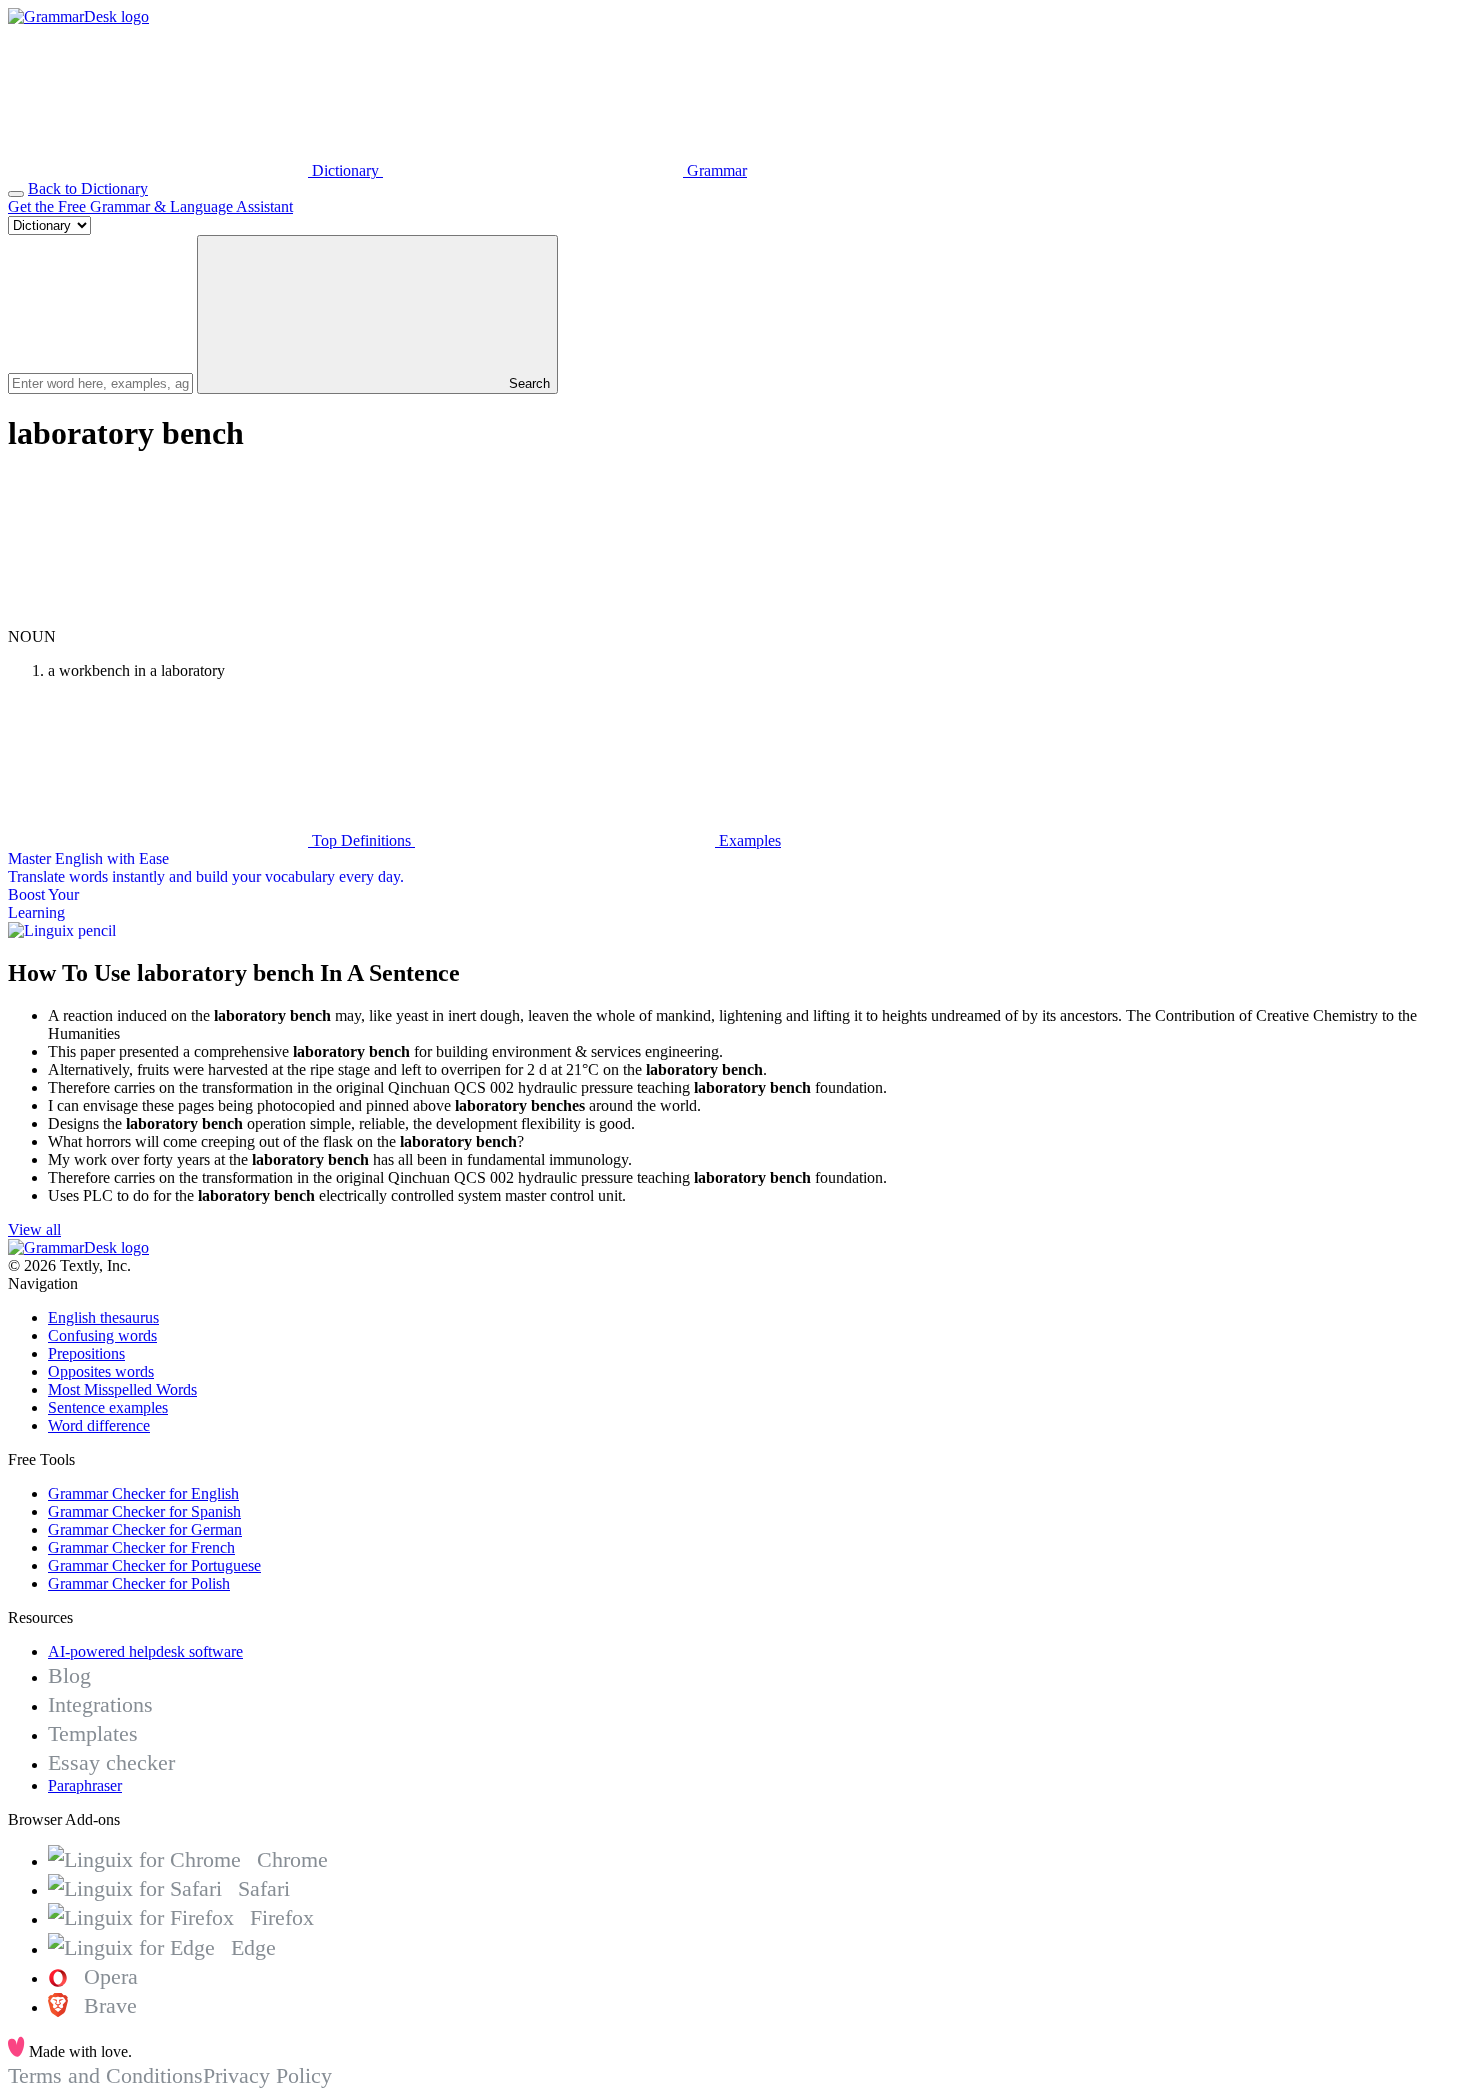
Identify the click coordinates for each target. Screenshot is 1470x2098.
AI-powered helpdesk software (145, 1651)
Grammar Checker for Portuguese (154, 1565)
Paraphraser (85, 1785)
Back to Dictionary (88, 188)
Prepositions (86, 1353)
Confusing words (102, 1335)
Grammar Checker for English (143, 1493)
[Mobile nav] (16, 194)
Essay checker (111, 1762)
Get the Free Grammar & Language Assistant (150, 206)
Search (527, 383)
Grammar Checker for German (145, 1529)
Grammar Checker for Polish (139, 1583)
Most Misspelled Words (122, 1389)
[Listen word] (158, 618)
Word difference (99, 1425)
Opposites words (101, 1371)
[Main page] (78, 16)
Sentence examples (108, 1407)
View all (34, 1229)
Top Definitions (361, 840)
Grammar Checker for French (141, 1547)
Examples (748, 840)
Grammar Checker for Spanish (144, 1511)
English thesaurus (103, 1317)
